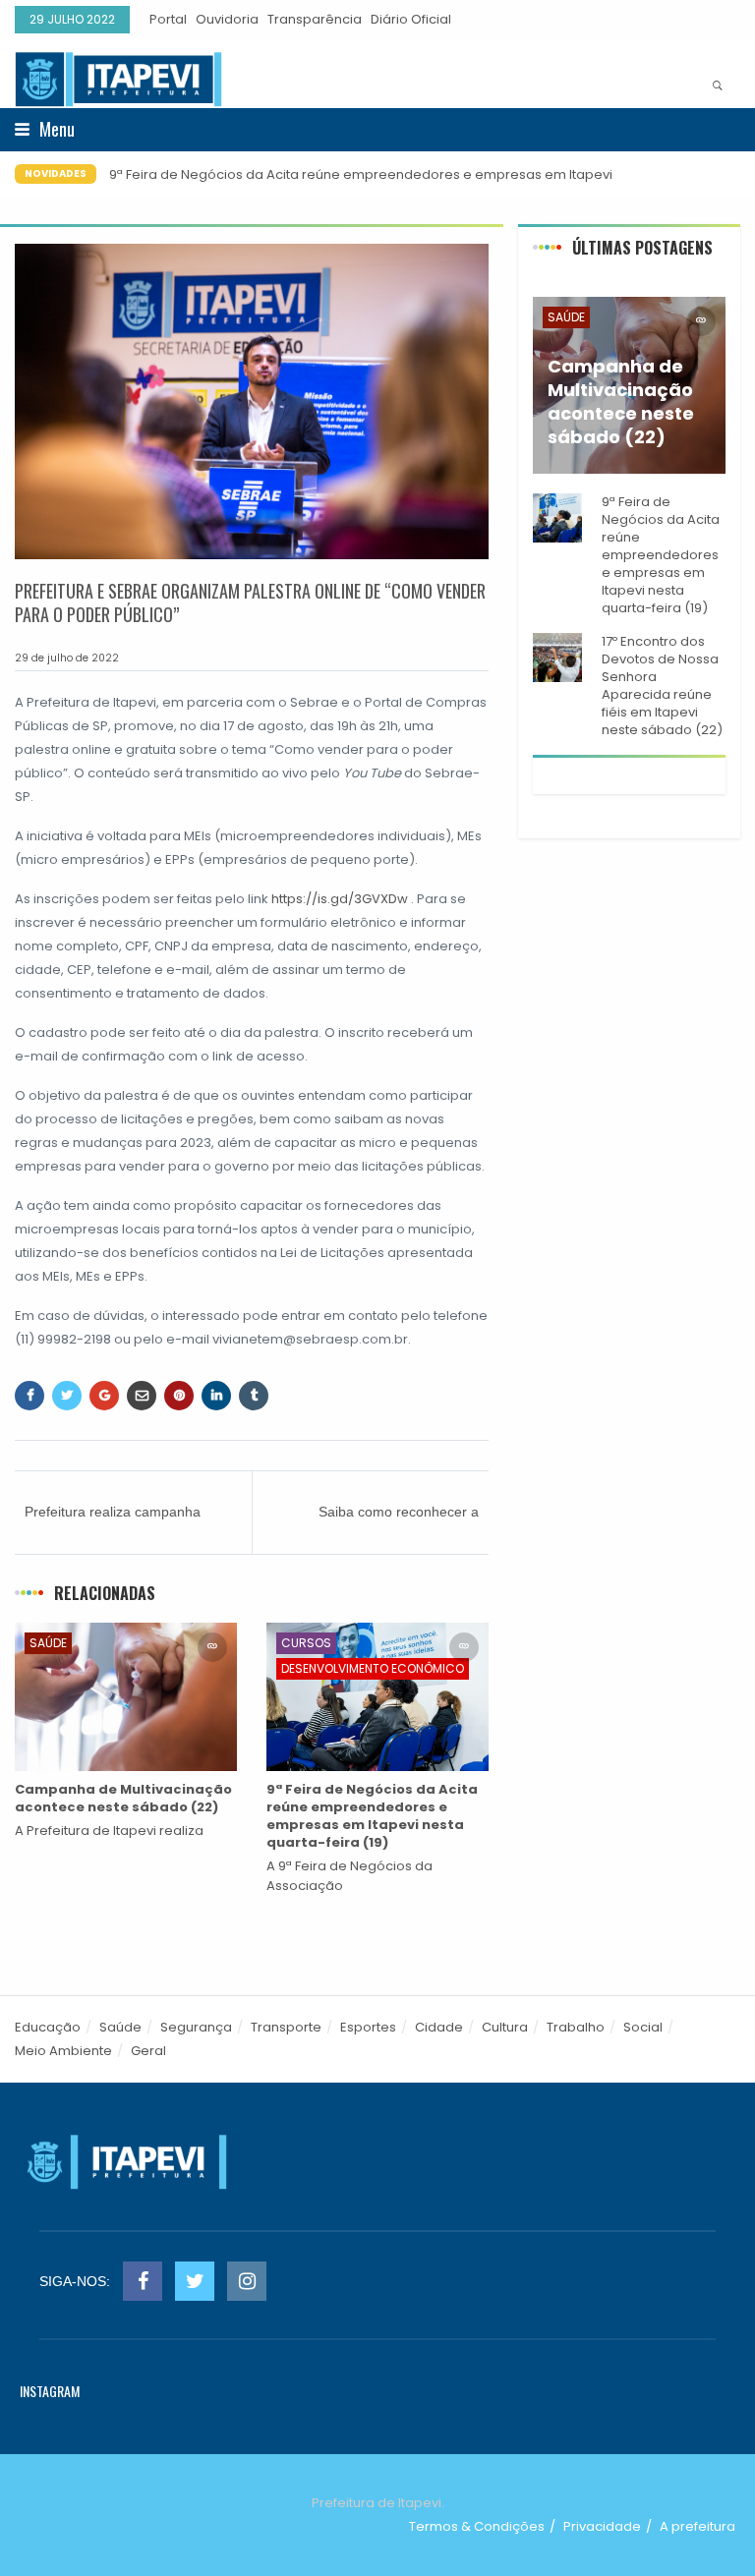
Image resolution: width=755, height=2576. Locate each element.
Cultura (505, 2027)
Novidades (56, 173)
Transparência (315, 19)
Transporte (286, 2027)
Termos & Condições (477, 2526)
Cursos (306, 1643)
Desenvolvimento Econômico (373, 1668)
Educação (48, 2027)
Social (643, 2027)
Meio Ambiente (63, 2051)
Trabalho (576, 2027)
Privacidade (602, 2526)
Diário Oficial (411, 19)
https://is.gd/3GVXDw (340, 899)
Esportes (368, 2027)
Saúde (48, 1643)
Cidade (439, 2027)
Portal (168, 19)
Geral (148, 2051)
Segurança (196, 2027)
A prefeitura (697, 2526)
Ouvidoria (227, 19)
